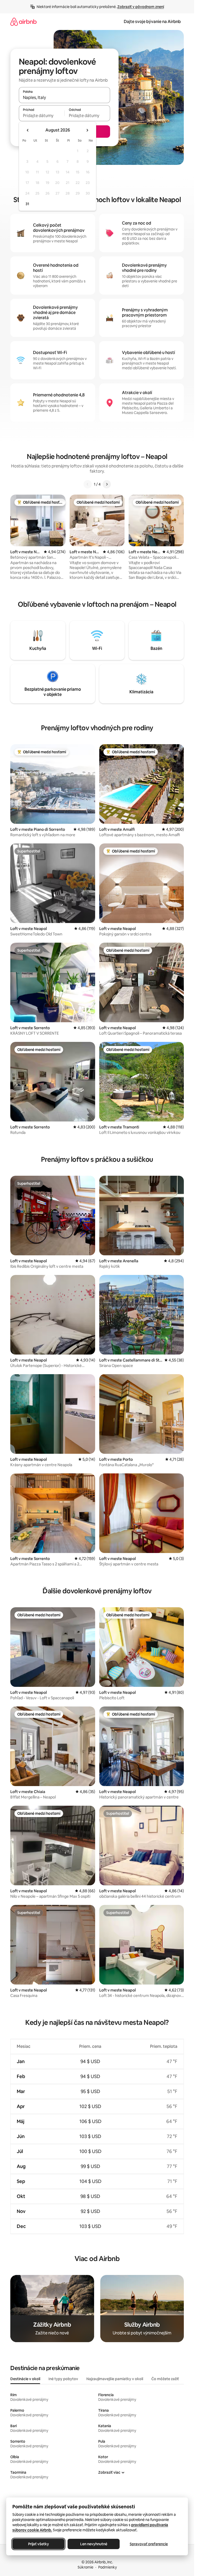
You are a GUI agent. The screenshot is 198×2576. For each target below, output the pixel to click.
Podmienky (108, 2567)
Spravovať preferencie (149, 2544)
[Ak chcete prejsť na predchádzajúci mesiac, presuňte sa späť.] (28, 130)
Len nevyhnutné (94, 2544)
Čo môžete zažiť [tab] (165, 2379)
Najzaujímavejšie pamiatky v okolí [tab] (115, 2379)
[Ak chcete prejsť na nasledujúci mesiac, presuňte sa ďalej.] (87, 130)
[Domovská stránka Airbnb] (23, 22)
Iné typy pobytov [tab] (63, 2379)
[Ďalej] (107, 484)
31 (27, 204)
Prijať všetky (39, 2544)
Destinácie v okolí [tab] (25, 2379)
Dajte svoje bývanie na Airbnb (152, 22)
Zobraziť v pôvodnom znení (141, 7)
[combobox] (64, 97)
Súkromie (85, 2567)
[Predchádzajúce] (88, 484)
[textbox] (42, 116)
